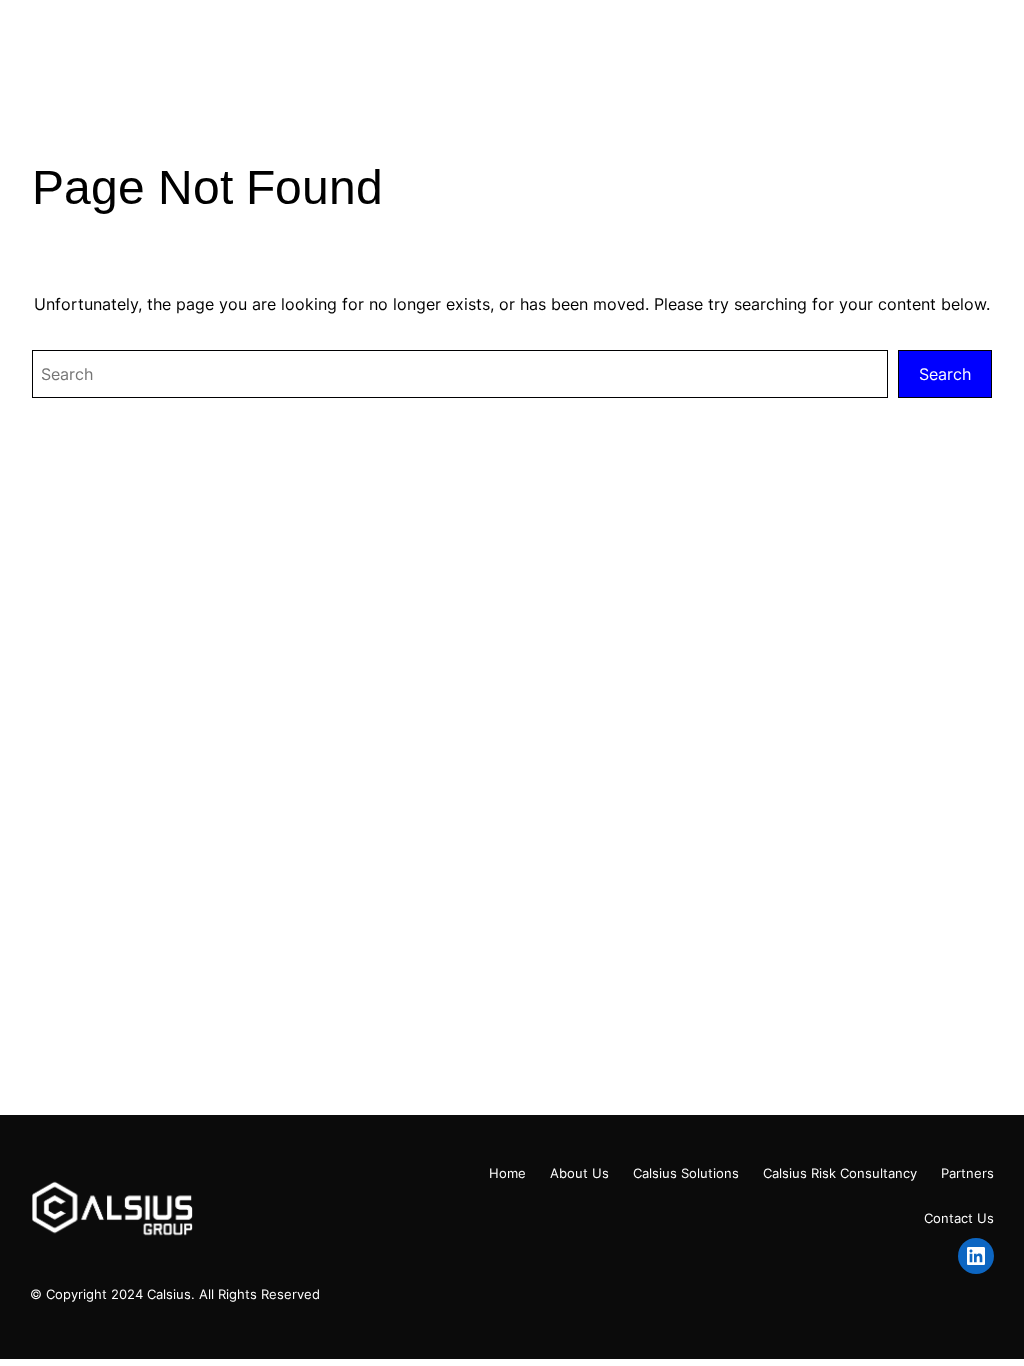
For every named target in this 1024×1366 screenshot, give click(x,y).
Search (945, 374)
